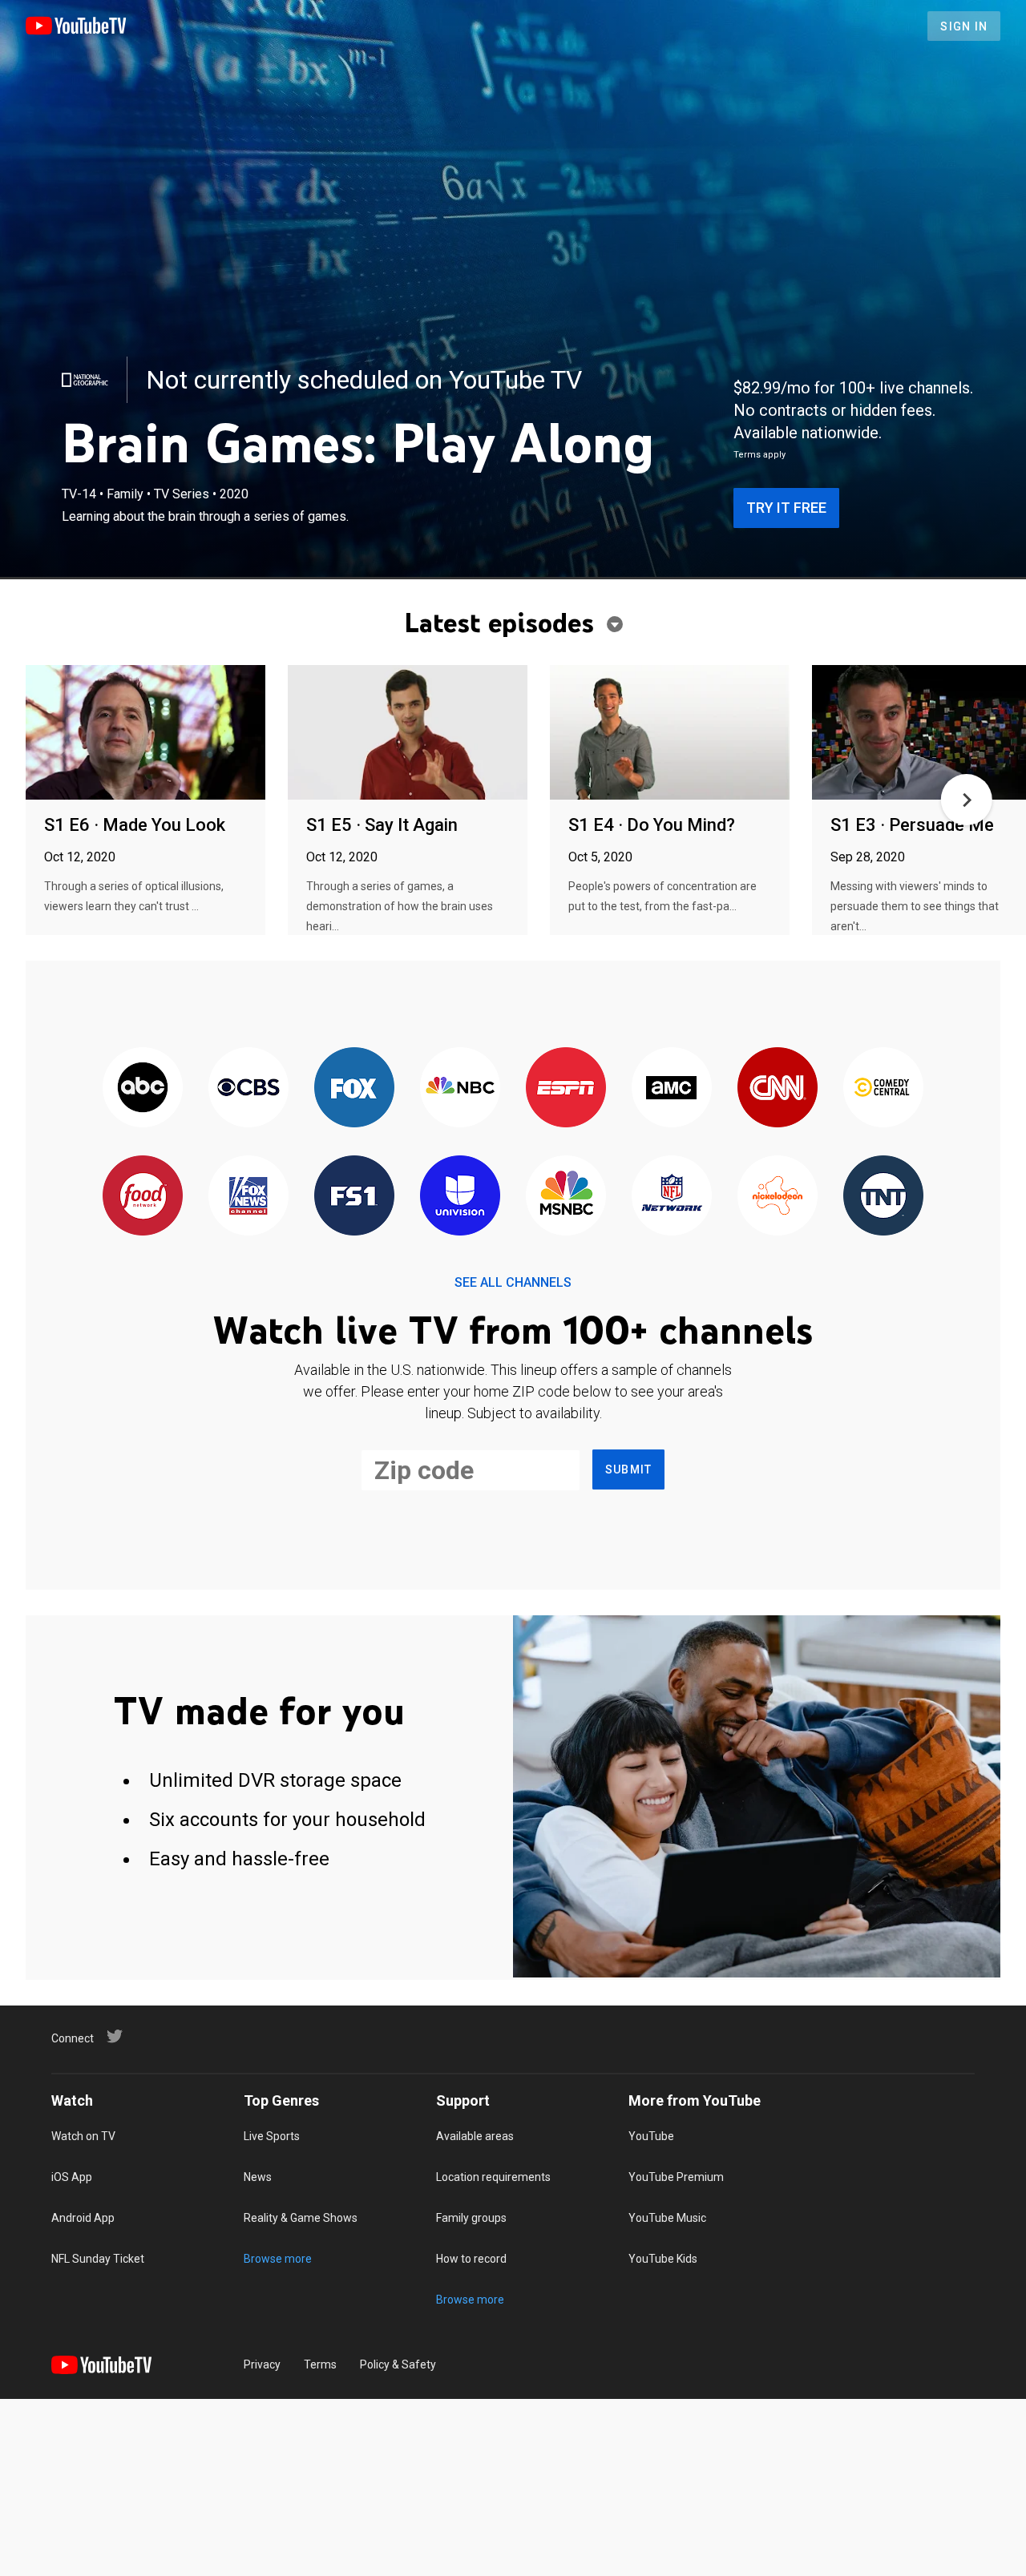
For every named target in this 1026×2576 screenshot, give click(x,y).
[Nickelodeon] (778, 1197)
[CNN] (778, 1088)
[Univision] (460, 1197)
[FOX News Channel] (248, 1197)
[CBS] (248, 1088)
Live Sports (272, 2136)
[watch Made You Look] (145, 734)
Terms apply (759, 455)
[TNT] (883, 1197)
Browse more (278, 2259)
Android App (83, 2218)
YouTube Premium (676, 2177)
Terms (320, 2364)
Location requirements (493, 2177)
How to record (471, 2259)
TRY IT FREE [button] (786, 508)
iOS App (72, 2177)
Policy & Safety (398, 2364)
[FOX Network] (354, 1088)
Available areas (475, 2136)
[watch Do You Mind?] (670, 734)
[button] (967, 800)
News (258, 2177)
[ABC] (143, 1088)
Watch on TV (83, 2136)
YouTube (651, 2136)
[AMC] (672, 1088)
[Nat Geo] (85, 380)
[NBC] (460, 1088)
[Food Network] (143, 1197)
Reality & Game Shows (301, 2218)
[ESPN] (566, 1088)
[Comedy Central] (883, 1088)
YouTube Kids (663, 2259)
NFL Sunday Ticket (98, 2259)
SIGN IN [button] (964, 26)
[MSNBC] (566, 1197)
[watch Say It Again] (408, 734)
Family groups (471, 2218)
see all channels (513, 1282)
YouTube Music (667, 2218)
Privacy (262, 2364)
